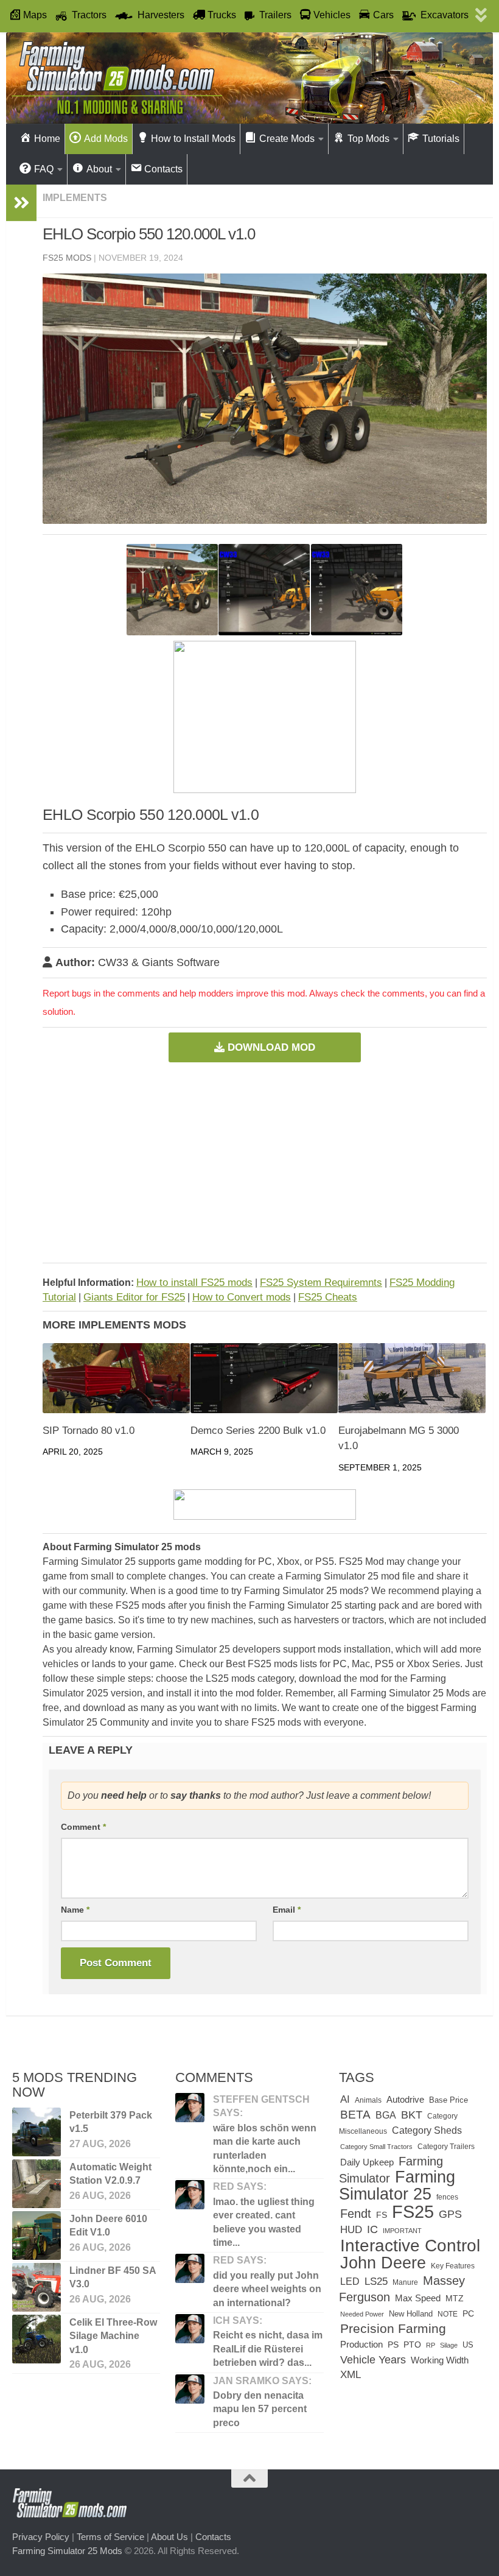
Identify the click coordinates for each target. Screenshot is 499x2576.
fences (447, 2197)
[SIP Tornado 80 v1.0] (116, 1378)
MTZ (455, 2299)
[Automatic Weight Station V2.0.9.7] (37, 2184)
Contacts (213, 2537)
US (468, 2345)
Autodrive (405, 2099)
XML (351, 2375)
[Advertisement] (265, 1162)
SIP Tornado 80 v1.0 (89, 1431)
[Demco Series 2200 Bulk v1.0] (264, 1378)
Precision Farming (393, 2328)
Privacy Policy (41, 2537)
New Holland (411, 2314)
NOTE (448, 2314)
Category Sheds (427, 2130)
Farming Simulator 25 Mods (67, 2551)
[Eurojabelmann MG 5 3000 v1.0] (412, 1378)
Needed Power (362, 2314)
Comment (83, 1827)
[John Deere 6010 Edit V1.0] (37, 2235)
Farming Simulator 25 (397, 2185)
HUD (351, 2229)
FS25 (413, 2211)
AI (345, 2099)
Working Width (440, 2360)
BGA (386, 2115)
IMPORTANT (402, 2231)
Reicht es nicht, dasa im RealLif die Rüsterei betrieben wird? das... (268, 2349)
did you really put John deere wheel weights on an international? (267, 2289)
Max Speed (418, 2298)
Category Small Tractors (376, 2147)
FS (382, 2215)
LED (350, 2281)
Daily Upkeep (367, 2162)
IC (372, 2229)
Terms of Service (110, 2537)
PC (468, 2314)
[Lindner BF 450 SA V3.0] (37, 2287)
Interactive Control (410, 2245)
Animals (368, 2100)
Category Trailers (446, 2147)
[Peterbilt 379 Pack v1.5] (37, 2132)
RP (431, 2345)
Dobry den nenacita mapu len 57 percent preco (260, 2409)
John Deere (383, 2263)
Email (287, 1910)
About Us (169, 2537)
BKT (412, 2115)
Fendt (356, 2214)
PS (393, 2345)
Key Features (453, 2266)
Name (75, 1910)
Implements (75, 198)
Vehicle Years (373, 2359)
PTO (412, 2345)
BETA (355, 2115)
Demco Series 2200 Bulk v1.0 (258, 1431)
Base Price (448, 2100)
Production (361, 2344)
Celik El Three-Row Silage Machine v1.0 (113, 2336)
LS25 (376, 2281)
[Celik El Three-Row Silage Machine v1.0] (37, 2339)
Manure (405, 2282)
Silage (449, 2345)
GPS (450, 2214)
